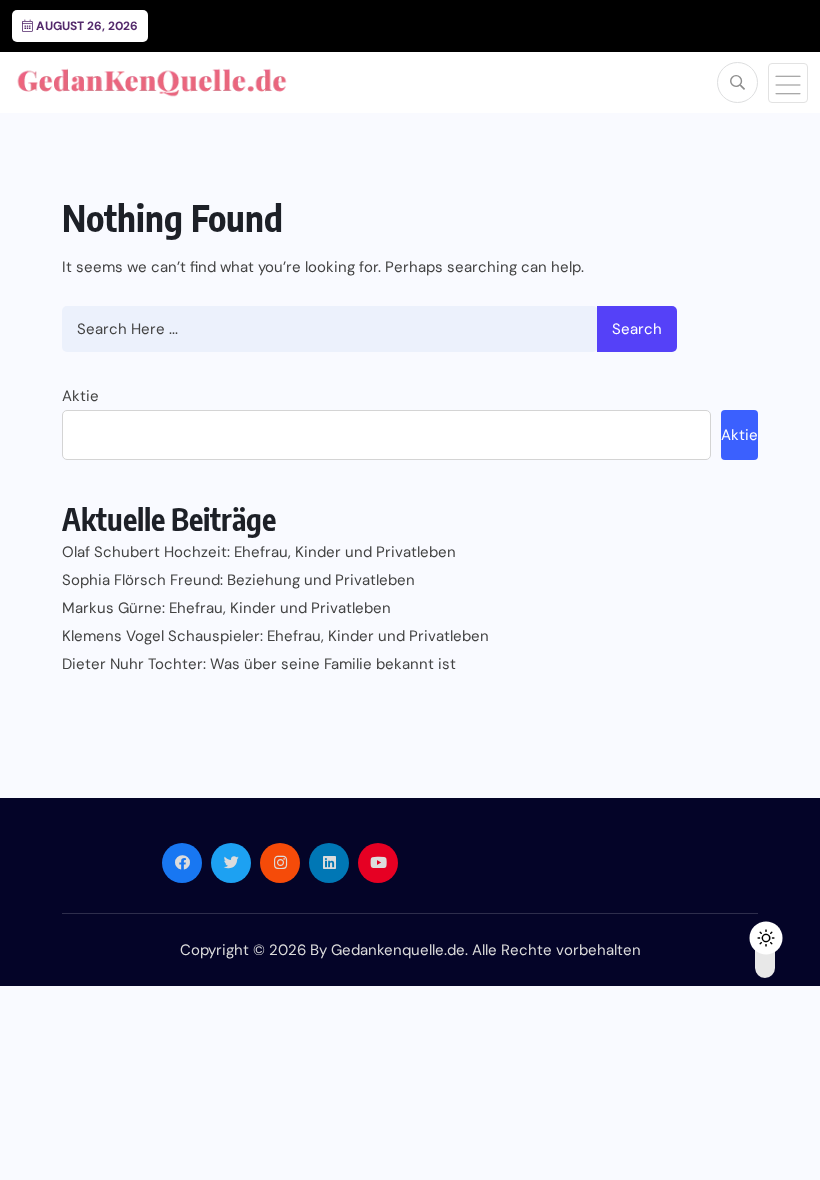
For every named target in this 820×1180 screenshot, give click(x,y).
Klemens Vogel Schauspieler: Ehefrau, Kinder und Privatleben (275, 636)
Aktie (80, 396)
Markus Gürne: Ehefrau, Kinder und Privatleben (226, 608)
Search (637, 329)
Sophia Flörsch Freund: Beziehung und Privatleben (238, 580)
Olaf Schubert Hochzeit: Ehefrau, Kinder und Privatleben (259, 552)
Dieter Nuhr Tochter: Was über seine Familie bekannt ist (259, 664)
